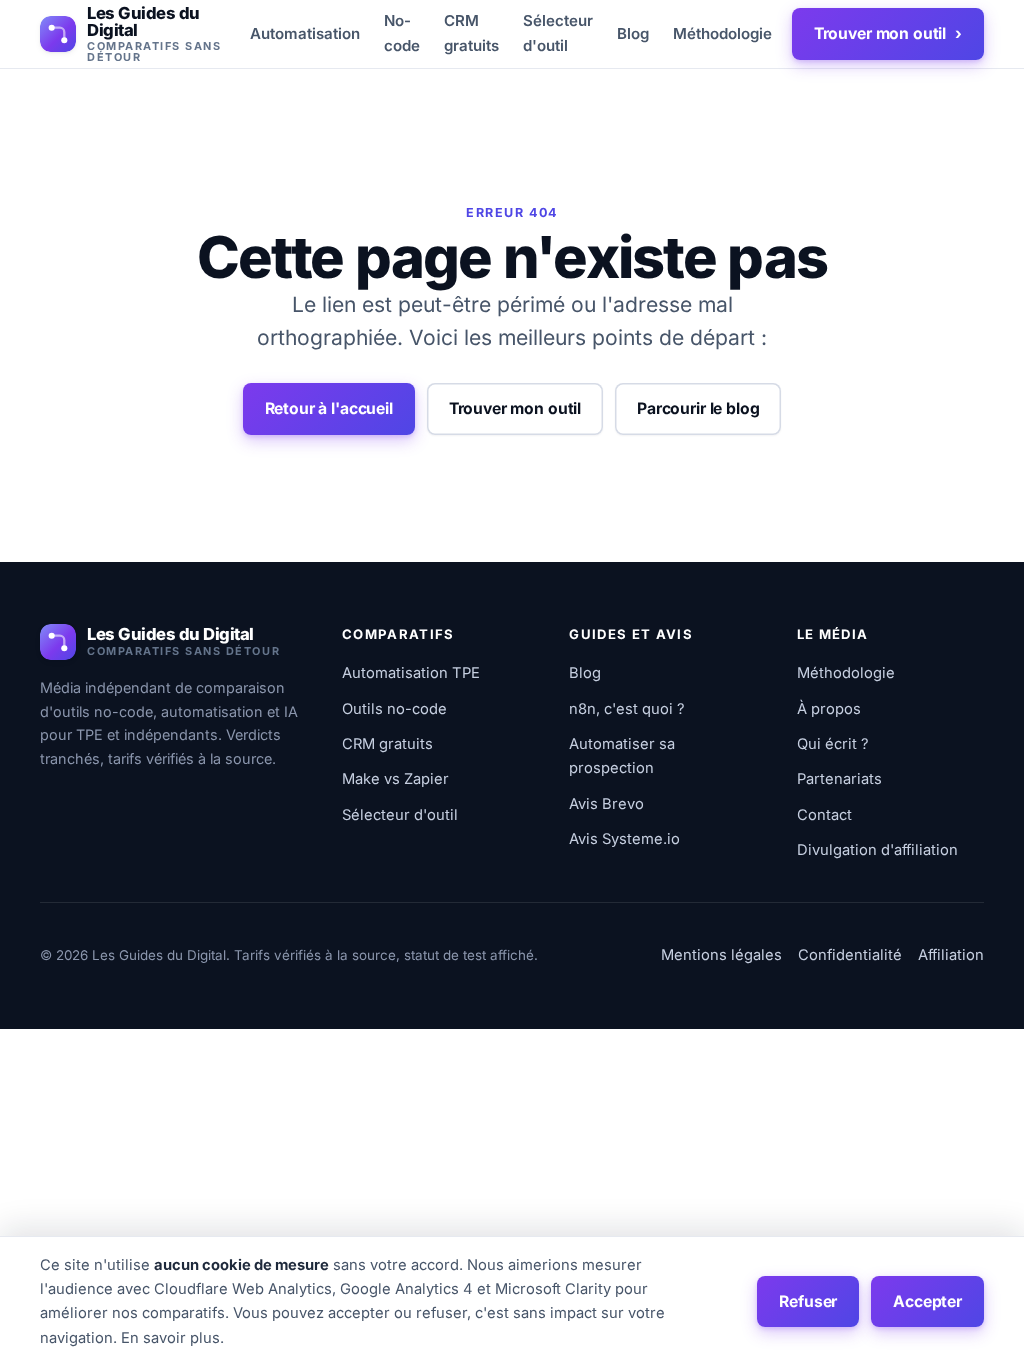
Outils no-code (394, 709)
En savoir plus (170, 1338)
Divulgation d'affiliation (877, 850)
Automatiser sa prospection (622, 756)
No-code (402, 33)
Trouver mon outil (888, 33)
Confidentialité (850, 955)
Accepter (927, 1301)
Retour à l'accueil (329, 408)
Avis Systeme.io (624, 839)
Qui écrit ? (833, 744)
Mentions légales (721, 955)
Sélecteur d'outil (558, 33)
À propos (829, 709)
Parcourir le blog (698, 408)
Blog (633, 33)
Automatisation (305, 33)
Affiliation (951, 955)
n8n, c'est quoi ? (627, 709)
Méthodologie (722, 33)
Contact (824, 815)
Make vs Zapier (395, 779)
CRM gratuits (471, 33)
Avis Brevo (606, 804)
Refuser (808, 1301)
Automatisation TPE (411, 673)
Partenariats (839, 779)
